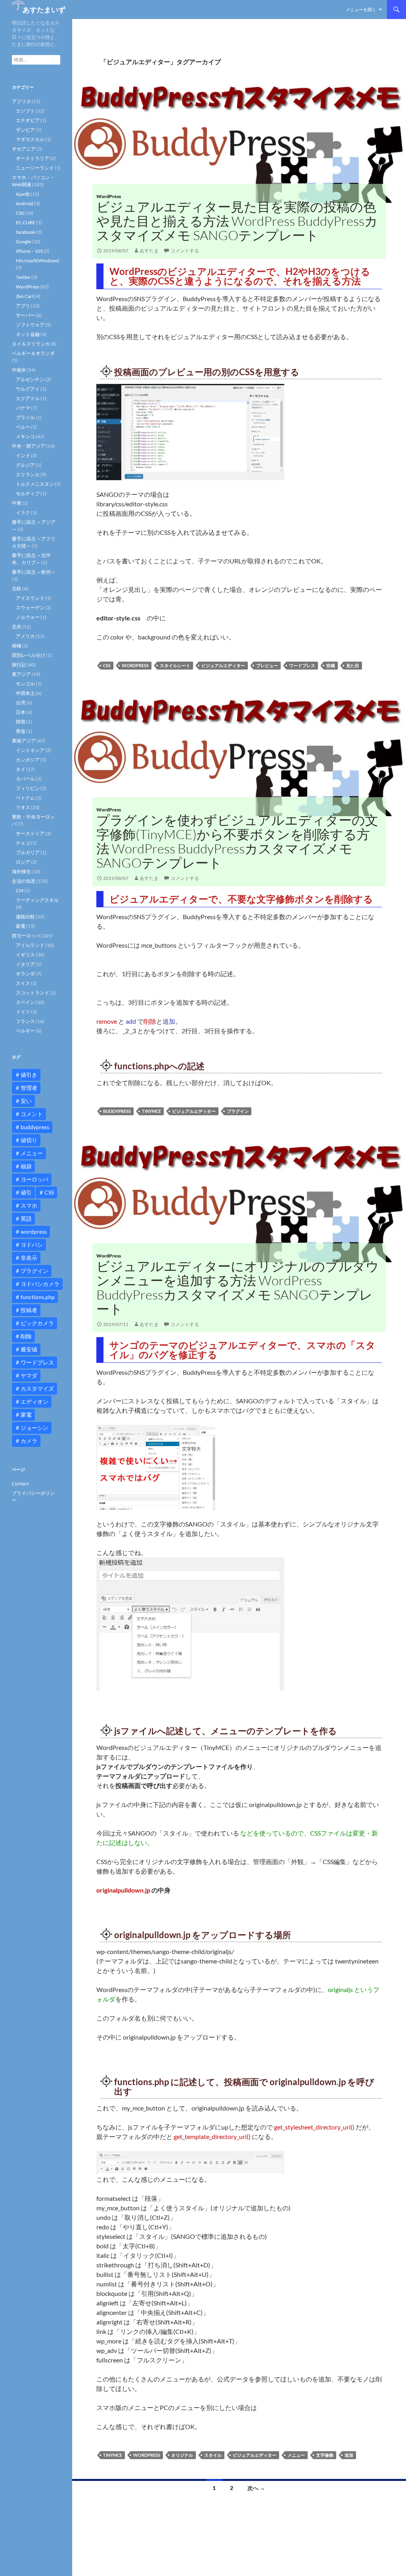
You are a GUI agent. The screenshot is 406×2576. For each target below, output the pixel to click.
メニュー (296, 2455)
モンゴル (25, 684)
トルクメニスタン (35, 484)
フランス (25, 1021)
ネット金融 (28, 334)
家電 (21, 926)
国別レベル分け (29, 655)
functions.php (38, 1297)
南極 (17, 646)
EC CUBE (26, 222)
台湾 (21, 703)
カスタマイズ (37, 1388)
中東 (17, 503)
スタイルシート (175, 665)
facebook (26, 232)
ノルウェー (28, 617)
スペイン (25, 1002)
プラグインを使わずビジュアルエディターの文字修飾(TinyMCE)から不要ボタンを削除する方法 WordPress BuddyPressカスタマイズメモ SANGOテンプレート (237, 841)
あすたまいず (44, 10)
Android (25, 203)
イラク (23, 512)
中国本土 (25, 693)
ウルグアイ (28, 389)
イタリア (25, 964)
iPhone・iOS (29, 251)
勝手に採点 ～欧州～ (34, 572)
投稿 (331, 665)
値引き (29, 1075)
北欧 (17, 589)
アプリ (23, 306)
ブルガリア (28, 852)
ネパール (25, 779)
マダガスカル (30, 139)
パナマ (23, 408)
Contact (20, 1484)
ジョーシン (34, 1428)
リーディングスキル (37, 900)
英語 (26, 1218)
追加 (349, 2455)
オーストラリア (33, 158)
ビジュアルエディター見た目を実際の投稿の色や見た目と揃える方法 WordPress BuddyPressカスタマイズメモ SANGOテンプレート (237, 221)
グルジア (25, 465)
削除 (26, 1336)
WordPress (109, 196)
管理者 (29, 1088)
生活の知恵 (24, 881)
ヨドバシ (32, 1245)
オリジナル (182, 2455)
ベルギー (25, 1031)
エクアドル (28, 398)
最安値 (29, 1349)
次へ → (256, 2488)
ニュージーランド (35, 168)
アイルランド (30, 945)
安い (26, 1101)
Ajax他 (23, 194)
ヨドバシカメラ (40, 1284)
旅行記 (19, 665)
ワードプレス (302, 665)
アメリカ (25, 636)
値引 (26, 1192)
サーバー (25, 315)
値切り (29, 1140)
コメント (32, 1114)
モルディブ (28, 493)
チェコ (23, 843)
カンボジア (28, 760)
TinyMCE (151, 1111)
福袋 (26, 1166)
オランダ (25, 974)
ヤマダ (29, 1375)
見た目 (353, 665)
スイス (23, 983)
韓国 (21, 722)
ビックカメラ (37, 1323)
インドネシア (30, 750)
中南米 (19, 370)
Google (23, 241)
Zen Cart (25, 296)
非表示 (29, 1258)
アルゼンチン (30, 379)
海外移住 (21, 871)
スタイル (213, 2455)
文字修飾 (325, 2455)
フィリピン (28, 788)
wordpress (135, 665)
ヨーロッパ (34, 1179)
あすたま (149, 251)
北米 (17, 627)
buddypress (117, 1111)
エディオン (34, 1402)
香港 (21, 731)
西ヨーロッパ (26, 936)
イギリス (25, 955)
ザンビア (25, 130)
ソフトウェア (30, 325)
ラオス (23, 807)
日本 (21, 712)
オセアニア (24, 149)
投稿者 (29, 1310)
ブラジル (25, 417)
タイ (21, 769)
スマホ (29, 1205)
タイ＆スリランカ (31, 344)
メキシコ (25, 436)
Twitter (23, 277)
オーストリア (30, 833)
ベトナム (25, 798)
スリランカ (28, 474)
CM (20, 890)
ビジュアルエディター (223, 665)
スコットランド (33, 993)
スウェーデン (30, 608)
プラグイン (238, 1111)
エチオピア (28, 120)
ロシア (23, 862)
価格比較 (25, 917)
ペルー (23, 427)
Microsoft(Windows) (38, 260)
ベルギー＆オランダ (33, 353)
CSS (107, 665)
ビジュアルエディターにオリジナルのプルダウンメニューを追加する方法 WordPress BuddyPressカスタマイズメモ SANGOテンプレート (238, 1287)
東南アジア (24, 741)
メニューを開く (361, 9)
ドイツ (23, 1012)
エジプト (25, 111)
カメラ (29, 1441)
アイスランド (30, 598)
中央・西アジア (29, 446)
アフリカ (21, 101)
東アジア (21, 674)
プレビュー (267, 665)
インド (23, 455)
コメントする (185, 251)
